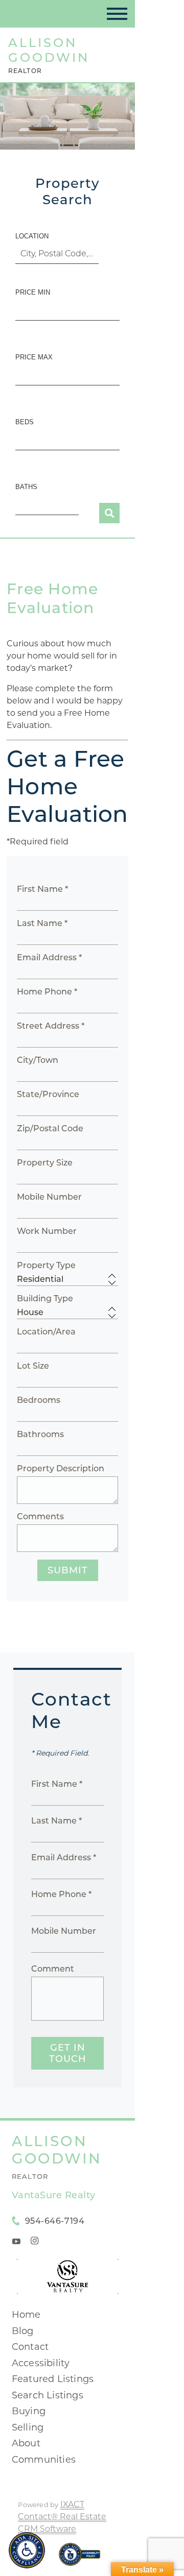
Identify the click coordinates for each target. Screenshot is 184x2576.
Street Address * (51, 1026)
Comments (40, 1516)
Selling (28, 2427)
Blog (23, 2331)
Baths (26, 487)
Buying (29, 2411)
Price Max (34, 357)
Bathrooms (40, 1434)
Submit (68, 1570)
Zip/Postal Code (50, 1128)
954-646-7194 (55, 2221)
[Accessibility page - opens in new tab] (79, 2559)
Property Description (61, 1468)
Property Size (45, 1163)
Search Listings (48, 2395)
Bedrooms (39, 1400)
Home (26, 2315)
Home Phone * (47, 992)
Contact (30, 2347)
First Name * (42, 889)
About (26, 2443)
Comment (53, 1969)
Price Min (33, 292)
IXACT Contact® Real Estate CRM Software (62, 2517)
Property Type (46, 1265)
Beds (25, 422)
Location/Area (46, 1332)
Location (32, 236)
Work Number (47, 1231)
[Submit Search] (109, 513)
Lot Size (33, 1366)
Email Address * (49, 957)
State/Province (48, 1094)
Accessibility (41, 2363)
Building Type (45, 1298)
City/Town (38, 1060)
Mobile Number (49, 1197)
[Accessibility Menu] (27, 2550)
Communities (44, 2460)
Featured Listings (53, 2379)
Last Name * (42, 923)
